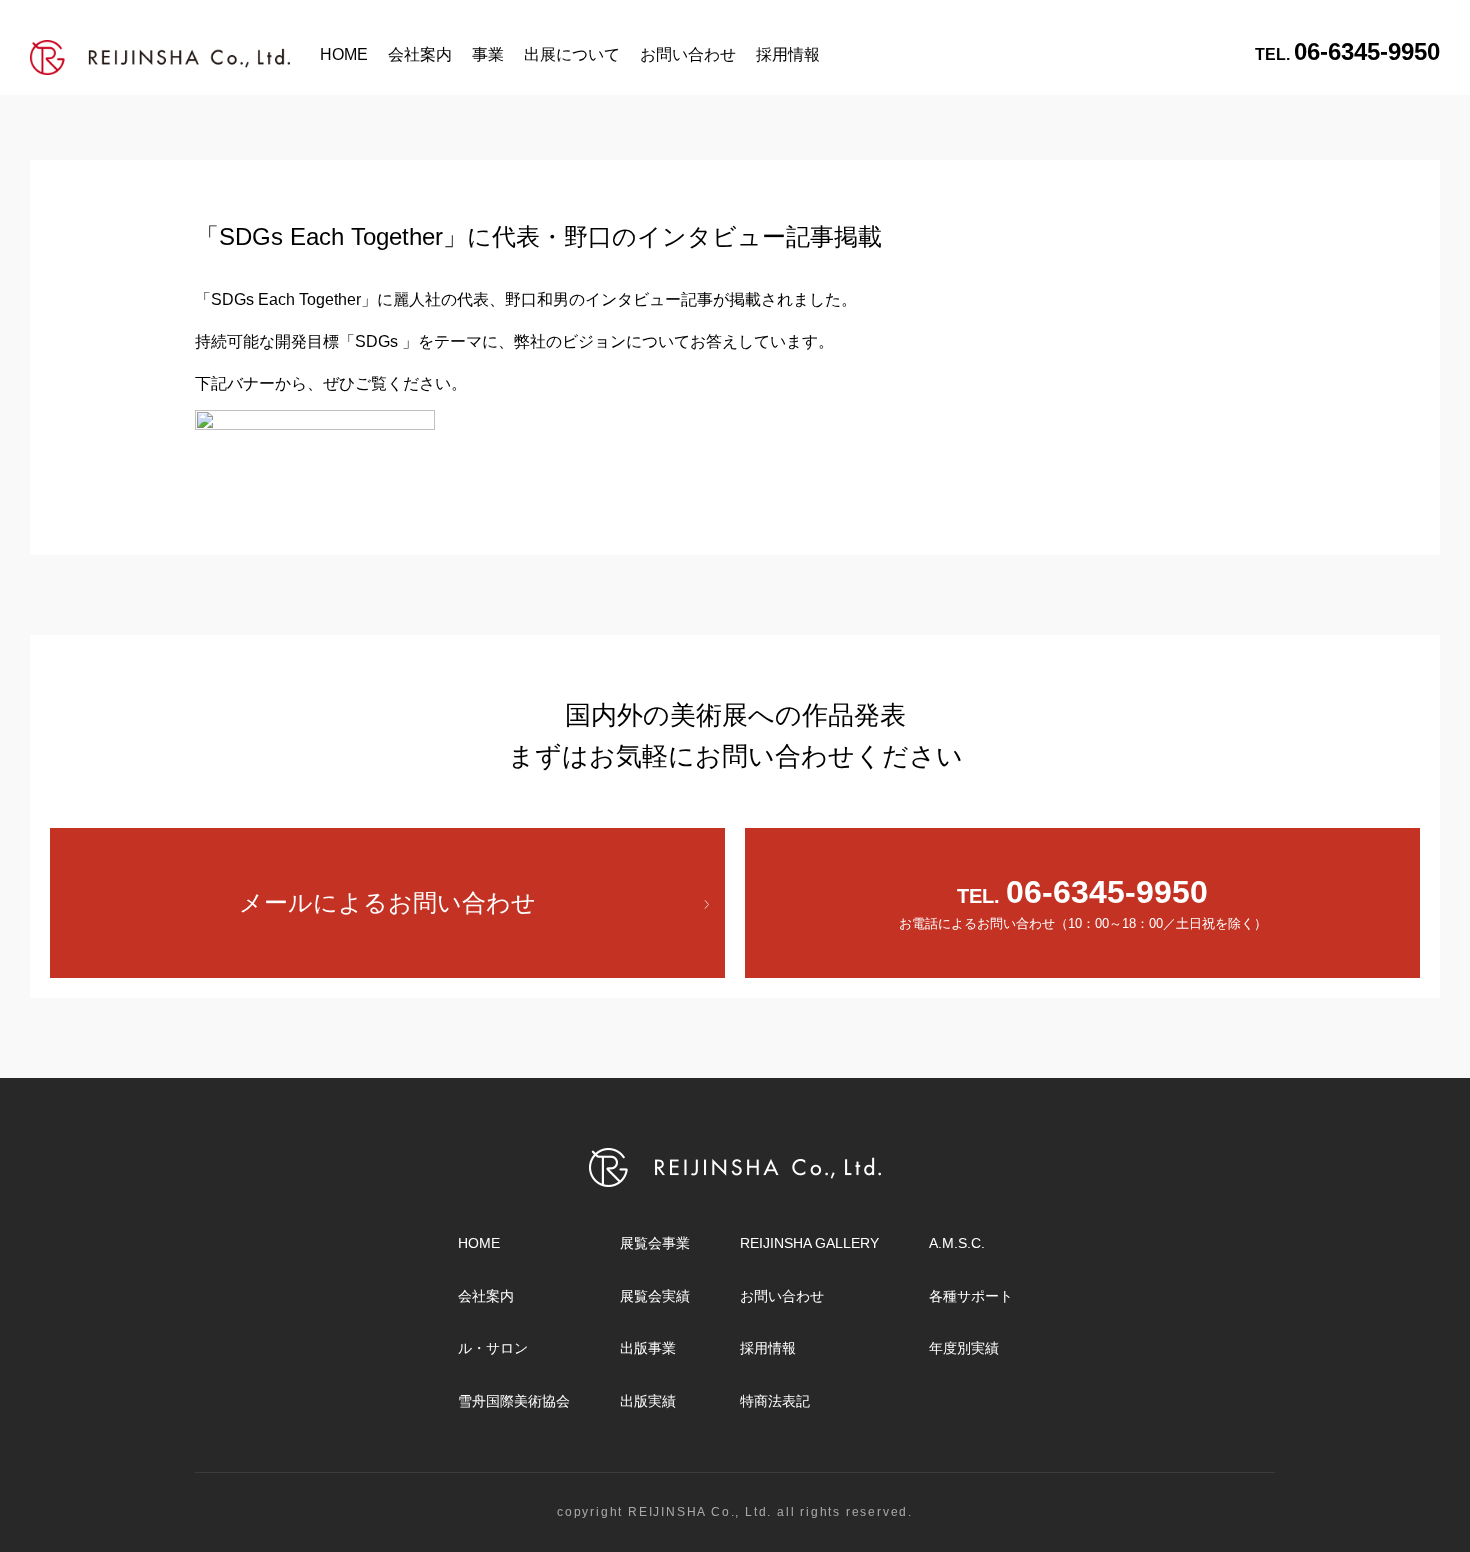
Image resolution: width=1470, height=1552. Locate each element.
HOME (344, 54)
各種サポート (971, 1296)
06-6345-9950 (1347, 51)
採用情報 (788, 54)
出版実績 (648, 1401)
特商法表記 (775, 1401)
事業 (488, 54)
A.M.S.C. (957, 1243)
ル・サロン (493, 1348)
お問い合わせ (688, 54)
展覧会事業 (655, 1243)
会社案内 (420, 54)
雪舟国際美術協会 (514, 1401)
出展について (572, 54)
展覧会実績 (655, 1296)
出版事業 (648, 1348)
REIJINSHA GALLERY (809, 1243)
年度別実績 (964, 1348)
